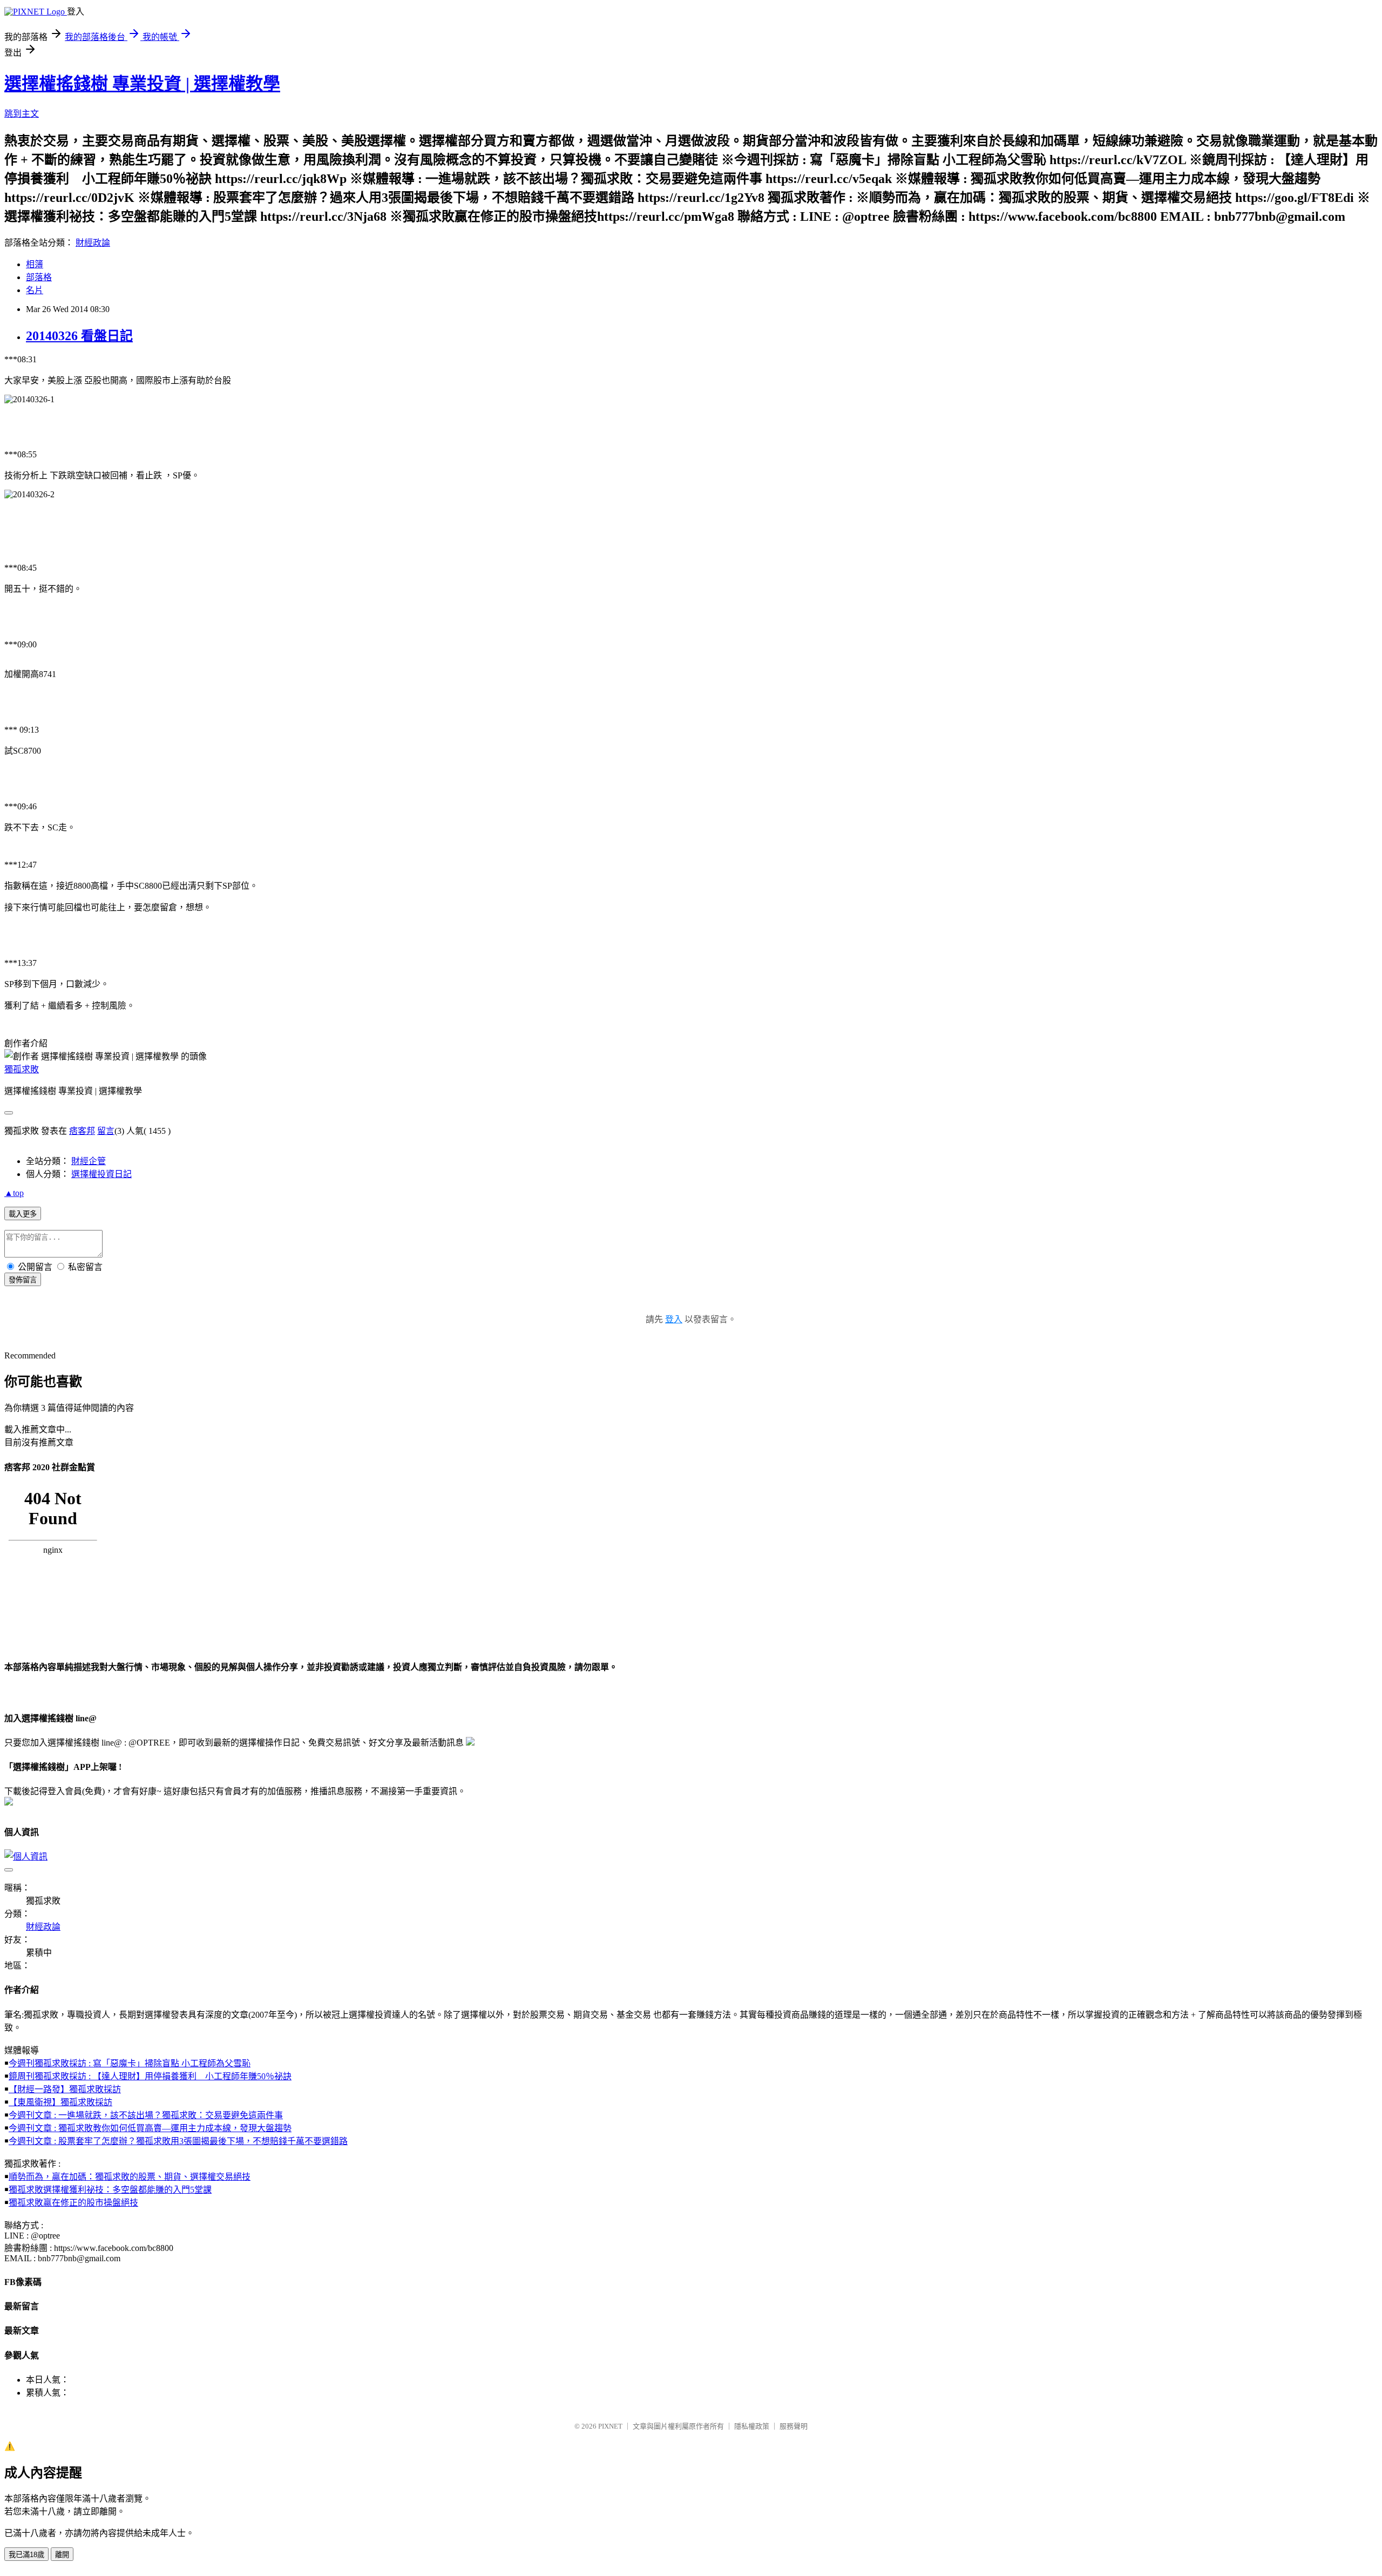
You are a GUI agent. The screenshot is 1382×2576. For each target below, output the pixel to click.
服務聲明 (794, 2426)
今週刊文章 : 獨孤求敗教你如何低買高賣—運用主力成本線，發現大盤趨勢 (150, 2128)
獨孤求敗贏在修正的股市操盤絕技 (73, 2203)
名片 (35, 290)
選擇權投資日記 (101, 1174)
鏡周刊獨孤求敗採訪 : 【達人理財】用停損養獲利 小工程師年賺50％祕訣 (150, 2076)
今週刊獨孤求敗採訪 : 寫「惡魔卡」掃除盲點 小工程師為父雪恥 (130, 2063)
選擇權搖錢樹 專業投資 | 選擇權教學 (142, 84)
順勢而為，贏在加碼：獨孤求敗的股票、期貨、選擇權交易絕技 (130, 2177)
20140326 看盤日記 (79, 336)
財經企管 (89, 1161)
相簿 (35, 264)
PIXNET (610, 2426)
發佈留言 (23, 1280)
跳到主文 (22, 114)
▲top (14, 1193)
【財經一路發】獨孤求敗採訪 (65, 2089)
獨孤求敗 (22, 1069)
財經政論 (93, 243)
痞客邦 (82, 1131)
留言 (106, 1131)
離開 (62, 2555)
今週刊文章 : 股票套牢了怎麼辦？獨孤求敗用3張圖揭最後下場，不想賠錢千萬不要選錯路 (178, 2141)
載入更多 (23, 1214)
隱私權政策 (752, 2426)
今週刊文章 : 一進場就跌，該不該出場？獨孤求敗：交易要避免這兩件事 (146, 2115)
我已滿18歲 (26, 2555)
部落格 (39, 277)
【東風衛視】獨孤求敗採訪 (60, 2102)
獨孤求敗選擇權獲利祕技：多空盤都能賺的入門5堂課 (110, 2190)
